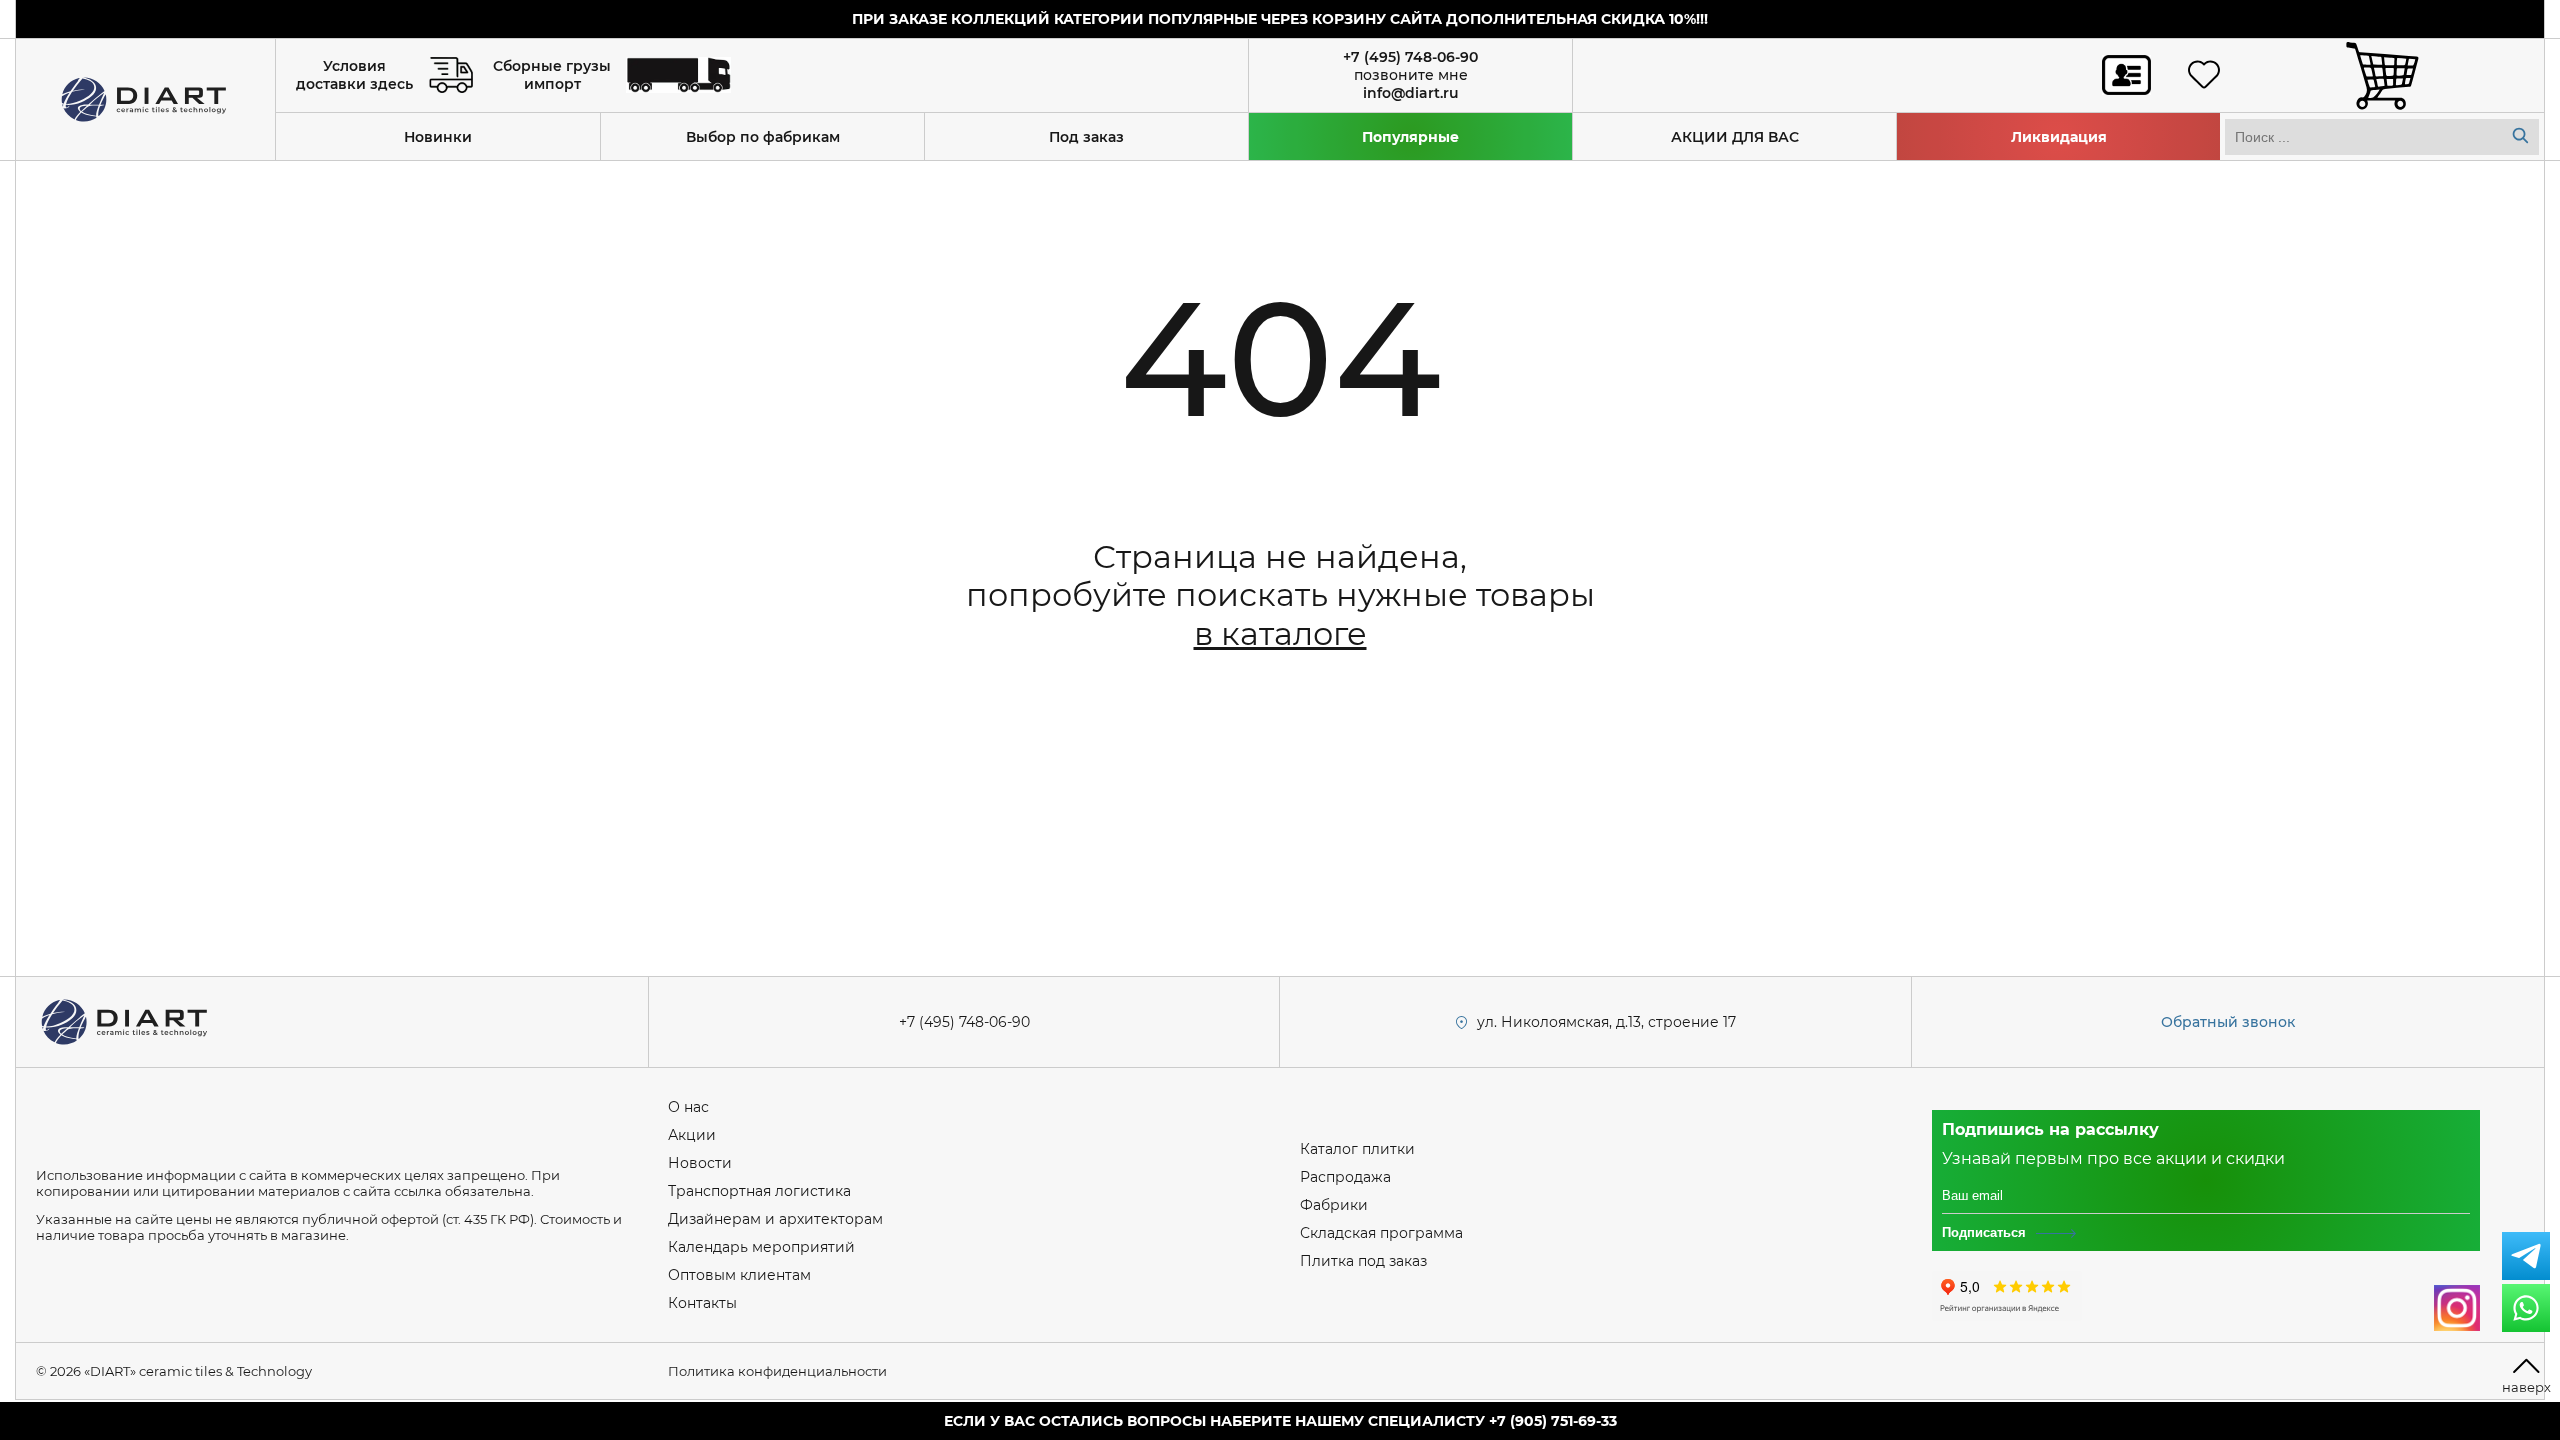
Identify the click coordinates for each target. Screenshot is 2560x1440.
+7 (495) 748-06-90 (1410, 57)
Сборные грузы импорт (552, 75)
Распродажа (1345, 1177)
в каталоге (1280, 633)
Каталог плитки (1357, 1149)
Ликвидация (2059, 137)
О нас (688, 1107)
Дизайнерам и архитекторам (775, 1219)
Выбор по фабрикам (763, 137)
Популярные (1410, 137)
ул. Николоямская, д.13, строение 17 (1606, 1022)
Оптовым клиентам (739, 1275)
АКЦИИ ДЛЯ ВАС (1735, 137)
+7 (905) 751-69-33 (1553, 1421)
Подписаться (1984, 1232)
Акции (692, 1135)
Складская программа (1381, 1233)
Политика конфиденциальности (777, 1371)
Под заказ (1086, 137)
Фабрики (1334, 1205)
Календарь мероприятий (761, 1247)
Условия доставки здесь (354, 75)
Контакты (702, 1303)
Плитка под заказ (1363, 1261)
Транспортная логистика (759, 1191)
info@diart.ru (1411, 93)
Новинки (438, 137)
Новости (700, 1163)
